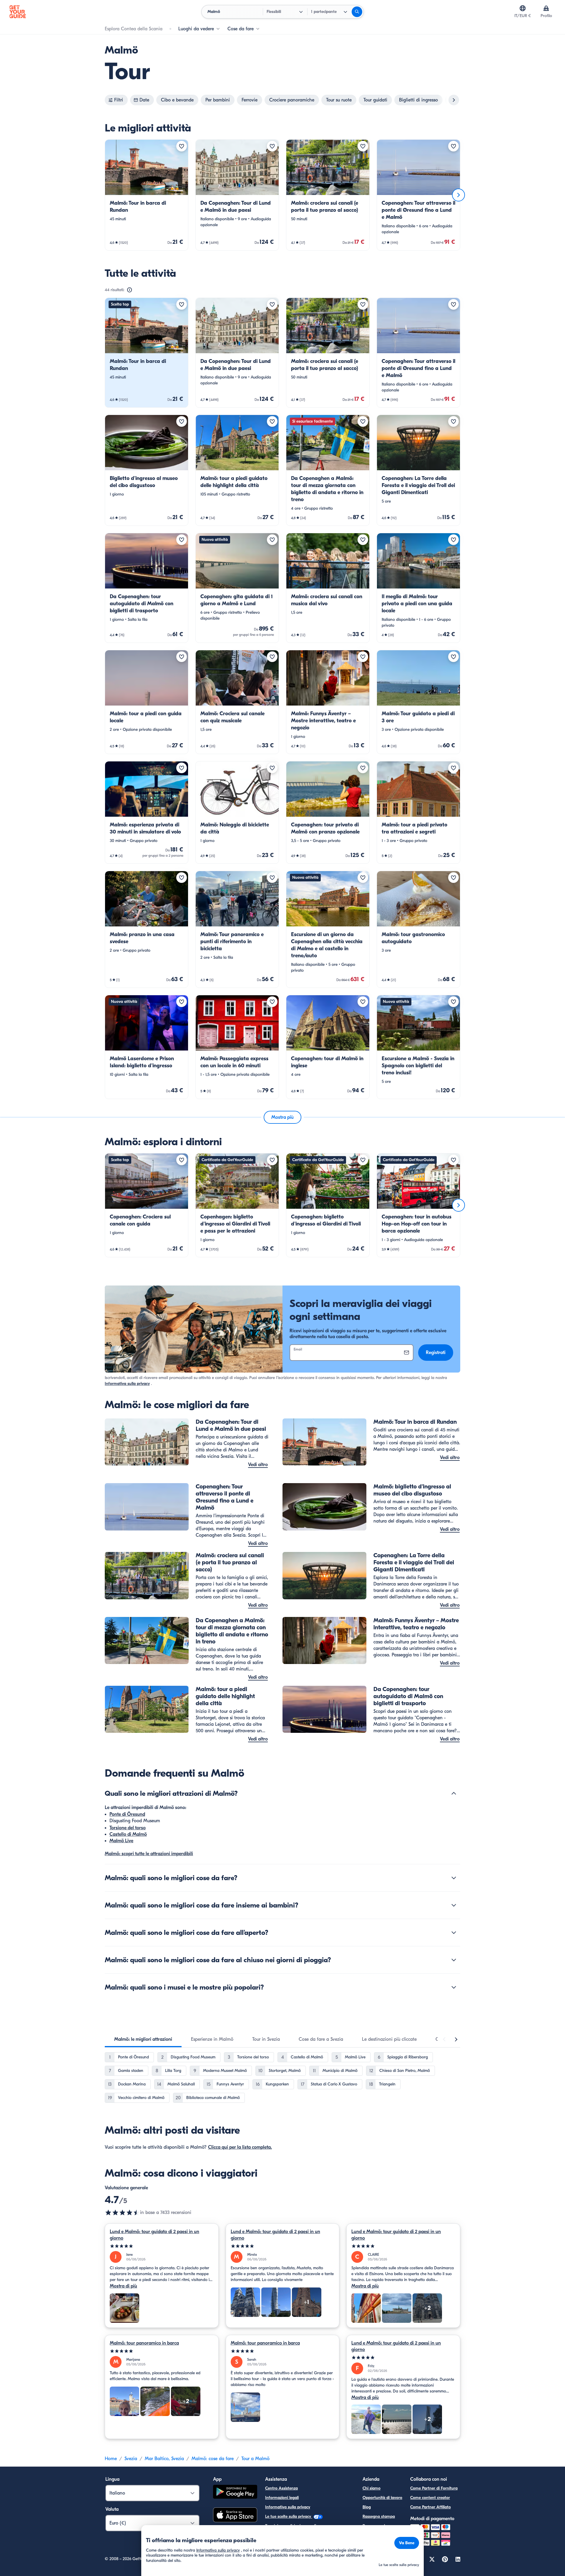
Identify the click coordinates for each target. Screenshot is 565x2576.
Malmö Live (121, 1841)
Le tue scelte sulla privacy (289, 2516)
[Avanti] (458, 195)
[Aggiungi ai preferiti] (182, 146)
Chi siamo (372, 2488)
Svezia (131, 2459)
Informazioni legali (282, 2498)
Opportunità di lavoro (382, 2498)
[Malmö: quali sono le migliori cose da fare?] (454, 1878)
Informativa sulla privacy (127, 1384)
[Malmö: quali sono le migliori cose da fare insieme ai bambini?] (454, 1905)
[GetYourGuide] (18, 12)
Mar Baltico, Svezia (164, 2459)
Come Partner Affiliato (431, 2507)
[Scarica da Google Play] (235, 2493)
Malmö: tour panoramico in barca (144, 2343)
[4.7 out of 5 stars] (122, 2212)
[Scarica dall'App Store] (235, 2516)
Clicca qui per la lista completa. (240, 2147)
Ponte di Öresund (127, 1814)
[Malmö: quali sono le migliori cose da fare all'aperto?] (454, 1933)
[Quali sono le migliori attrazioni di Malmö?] (454, 1793)
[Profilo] (546, 8)
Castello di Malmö (128, 1834)
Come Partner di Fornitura (434, 2488)
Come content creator (430, 2498)
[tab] (143, 2039)
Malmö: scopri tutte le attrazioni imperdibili (149, 1854)
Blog (367, 2507)
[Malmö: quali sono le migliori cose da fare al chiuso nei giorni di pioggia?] (454, 1960)
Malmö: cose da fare (213, 2459)
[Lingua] (523, 8)
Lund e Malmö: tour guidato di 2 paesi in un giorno (154, 2235)
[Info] (129, 290)
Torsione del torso (128, 1828)
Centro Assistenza (281, 2488)
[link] (147, 195)
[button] (147, 195)
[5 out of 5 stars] (162, 2246)
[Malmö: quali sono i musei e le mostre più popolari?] (454, 1987)
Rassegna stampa (379, 2516)
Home (111, 2459)
